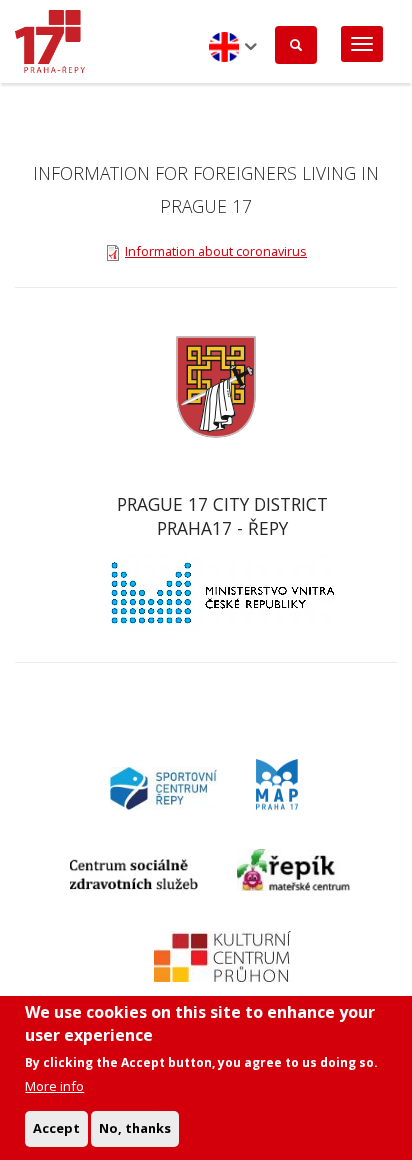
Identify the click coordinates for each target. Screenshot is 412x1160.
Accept (56, 1128)
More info (54, 1086)
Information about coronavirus (216, 251)
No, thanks (135, 1128)
